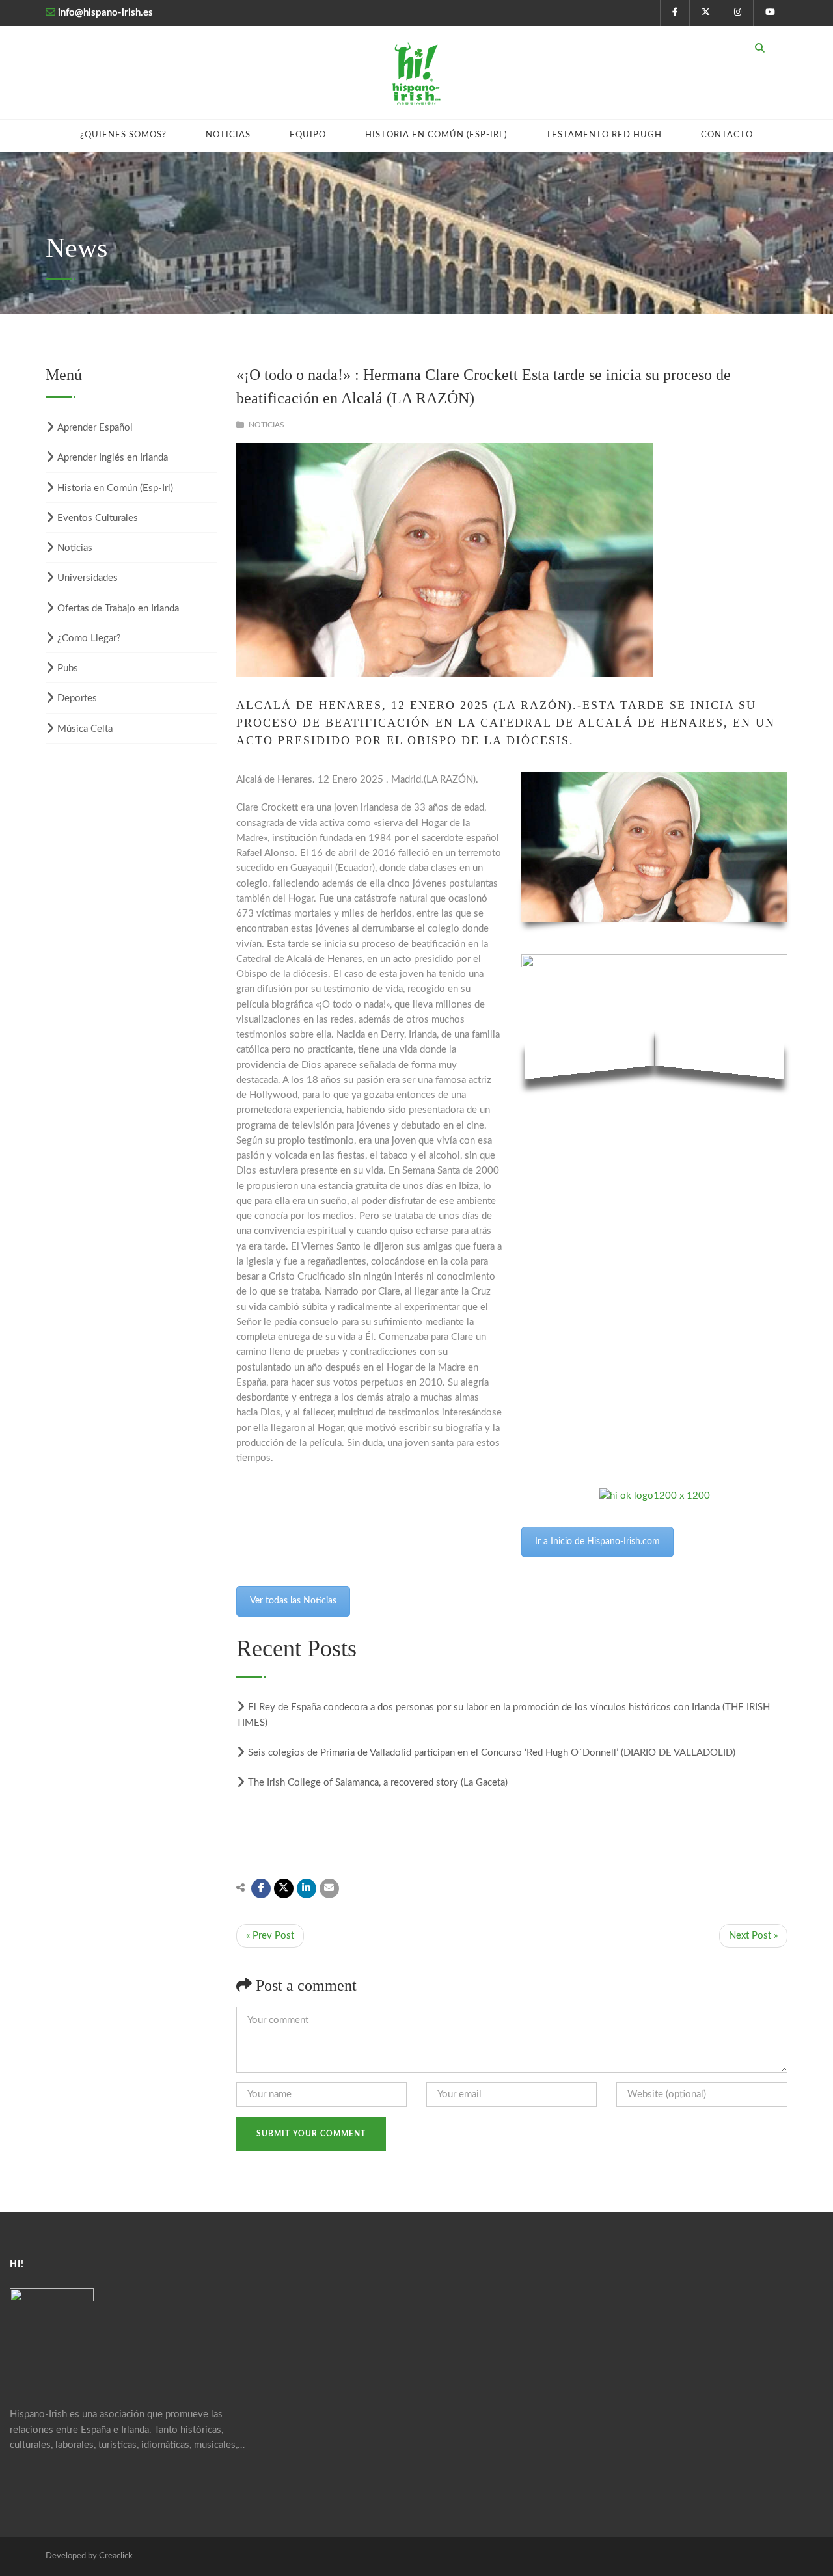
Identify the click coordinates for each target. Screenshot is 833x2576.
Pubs (68, 668)
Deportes (77, 698)
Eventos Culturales (98, 518)
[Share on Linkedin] (307, 1888)
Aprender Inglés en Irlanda (113, 458)
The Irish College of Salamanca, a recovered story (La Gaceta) (378, 1783)
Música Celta (85, 729)
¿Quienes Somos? (123, 135)
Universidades (88, 578)
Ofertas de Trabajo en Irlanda (118, 609)
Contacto (727, 135)
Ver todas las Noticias (293, 1601)
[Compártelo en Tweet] (284, 1888)
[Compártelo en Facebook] (261, 1888)
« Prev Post (270, 1936)
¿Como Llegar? (89, 638)
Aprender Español (95, 428)
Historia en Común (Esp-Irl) (436, 135)
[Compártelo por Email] (329, 1888)
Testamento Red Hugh (604, 135)
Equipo (308, 135)
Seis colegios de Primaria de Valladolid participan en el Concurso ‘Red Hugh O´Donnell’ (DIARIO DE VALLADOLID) (492, 1753)
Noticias (228, 135)
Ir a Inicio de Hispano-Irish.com (597, 1542)
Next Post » (753, 1936)
